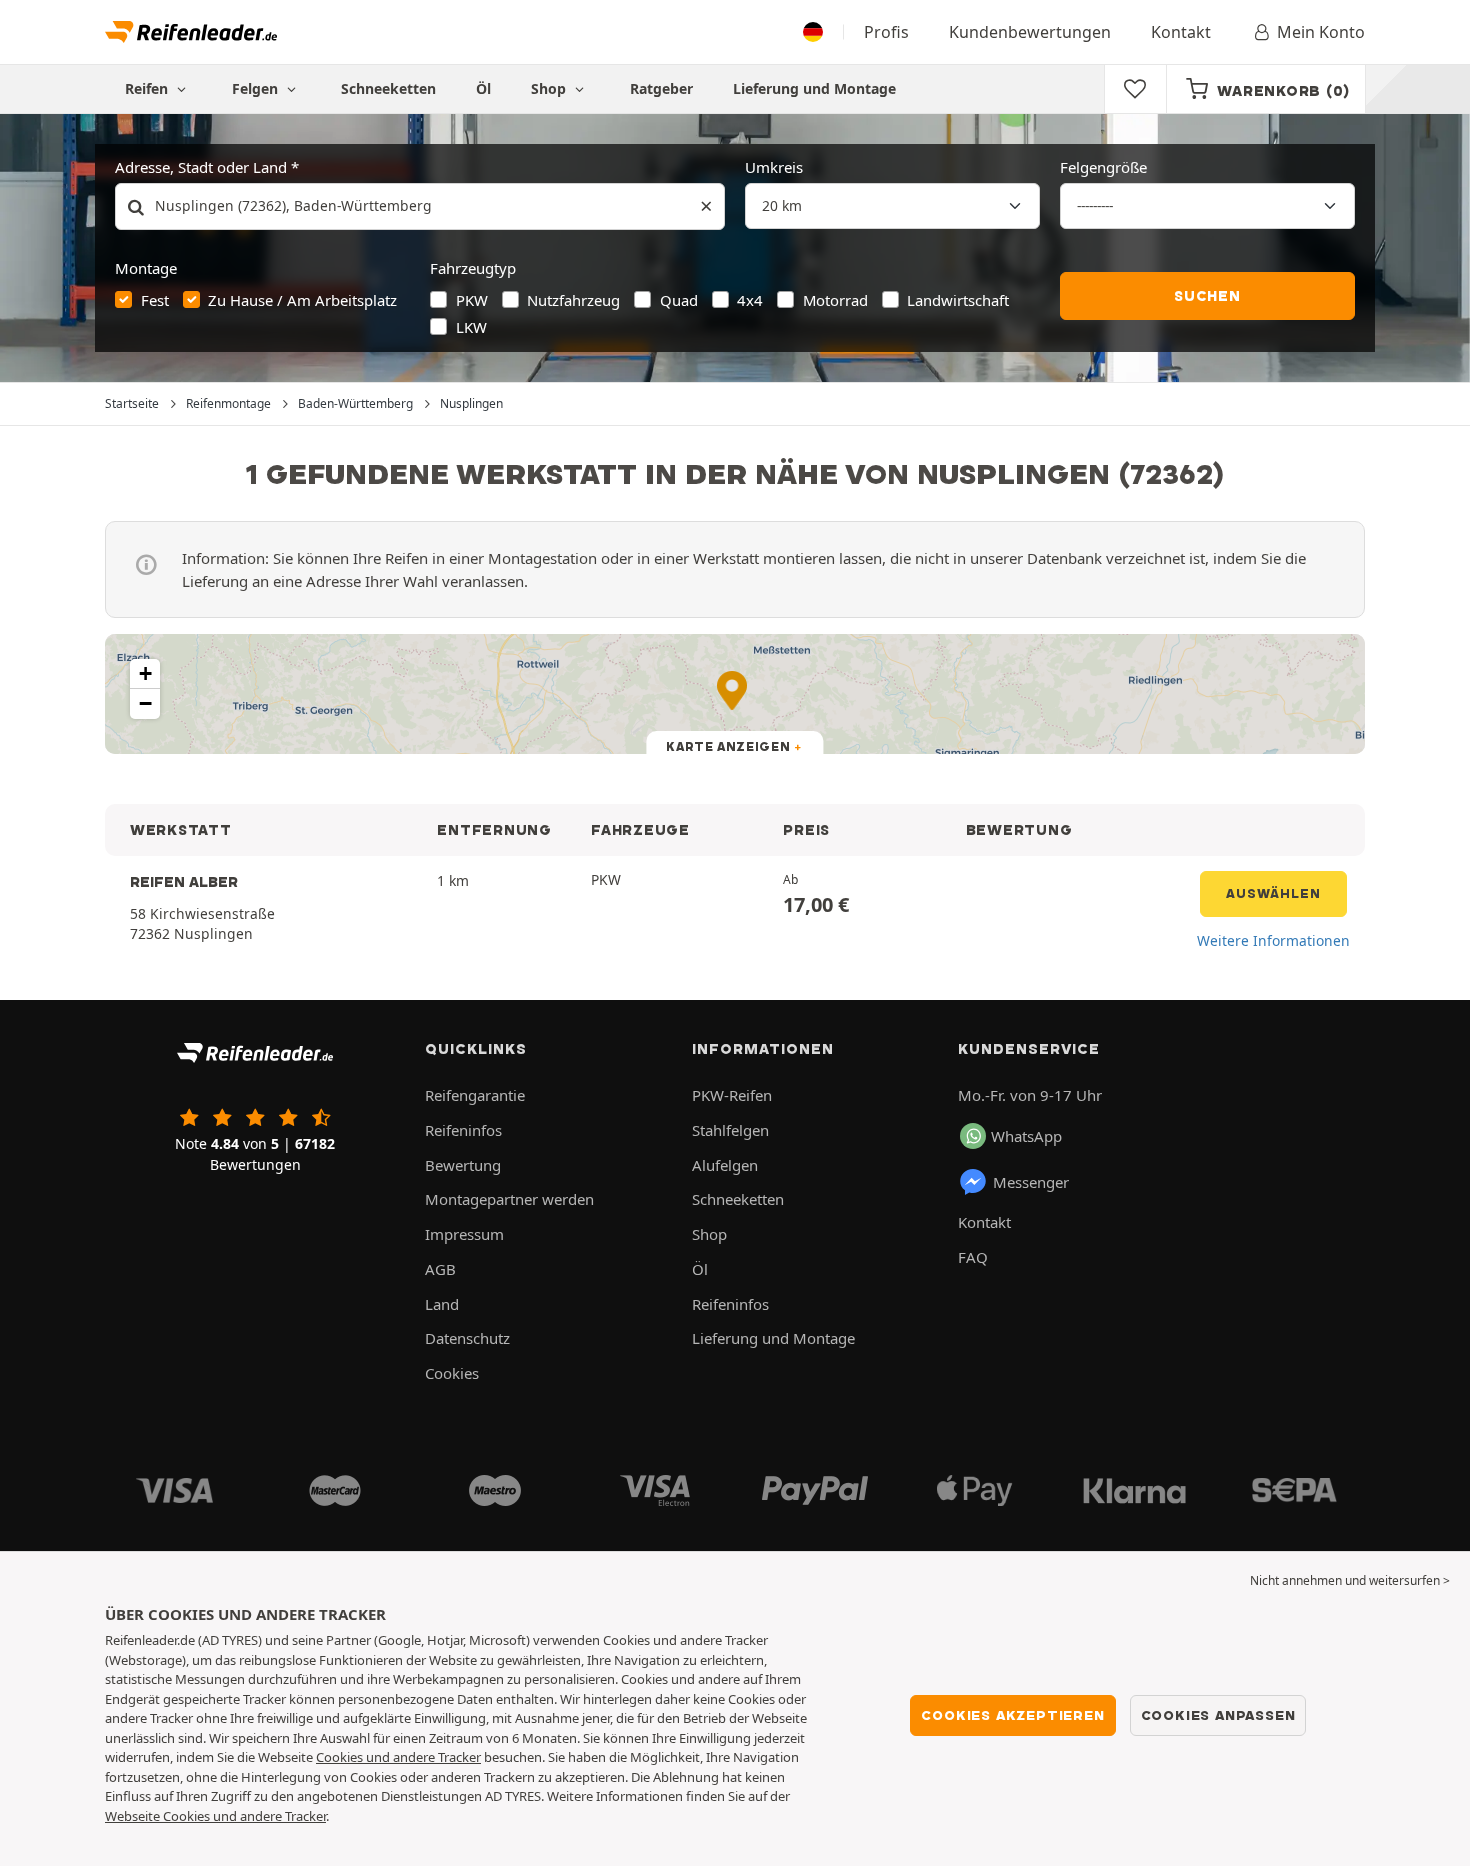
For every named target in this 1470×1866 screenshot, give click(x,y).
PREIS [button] (806, 830)
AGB (440, 1269)
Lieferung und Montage (814, 88)
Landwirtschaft (958, 300)
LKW (471, 327)
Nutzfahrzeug (573, 300)
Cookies (452, 1373)
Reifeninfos (463, 1130)
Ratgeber (661, 88)
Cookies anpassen (1218, 1715)
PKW (472, 300)
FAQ (973, 1257)
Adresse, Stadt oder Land (201, 167)
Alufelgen (725, 1165)
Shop (550, 88)
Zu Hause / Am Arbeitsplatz (302, 300)
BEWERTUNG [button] (1019, 830)
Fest (155, 300)
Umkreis (774, 167)
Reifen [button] (148, 88)
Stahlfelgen (730, 1130)
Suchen (1207, 296)
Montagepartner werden (509, 1199)
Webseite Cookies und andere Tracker (215, 1816)
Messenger (1031, 1182)
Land (442, 1304)
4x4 (750, 300)
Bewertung (463, 1165)
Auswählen (1273, 893)
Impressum (464, 1234)
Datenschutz (467, 1338)
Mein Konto (1321, 32)
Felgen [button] (257, 88)
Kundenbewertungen (1030, 32)
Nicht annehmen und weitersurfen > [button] (1350, 1580)
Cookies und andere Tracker (398, 1757)
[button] (145, 674)
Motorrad (835, 300)
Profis (886, 32)
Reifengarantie (475, 1095)
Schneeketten (388, 88)
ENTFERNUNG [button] (494, 830)
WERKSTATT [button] (181, 830)
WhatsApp (1026, 1136)
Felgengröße (1103, 167)
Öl (483, 88)
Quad (679, 300)
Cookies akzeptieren (1012, 1715)
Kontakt (1181, 32)
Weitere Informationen (1273, 940)
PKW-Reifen (732, 1095)
